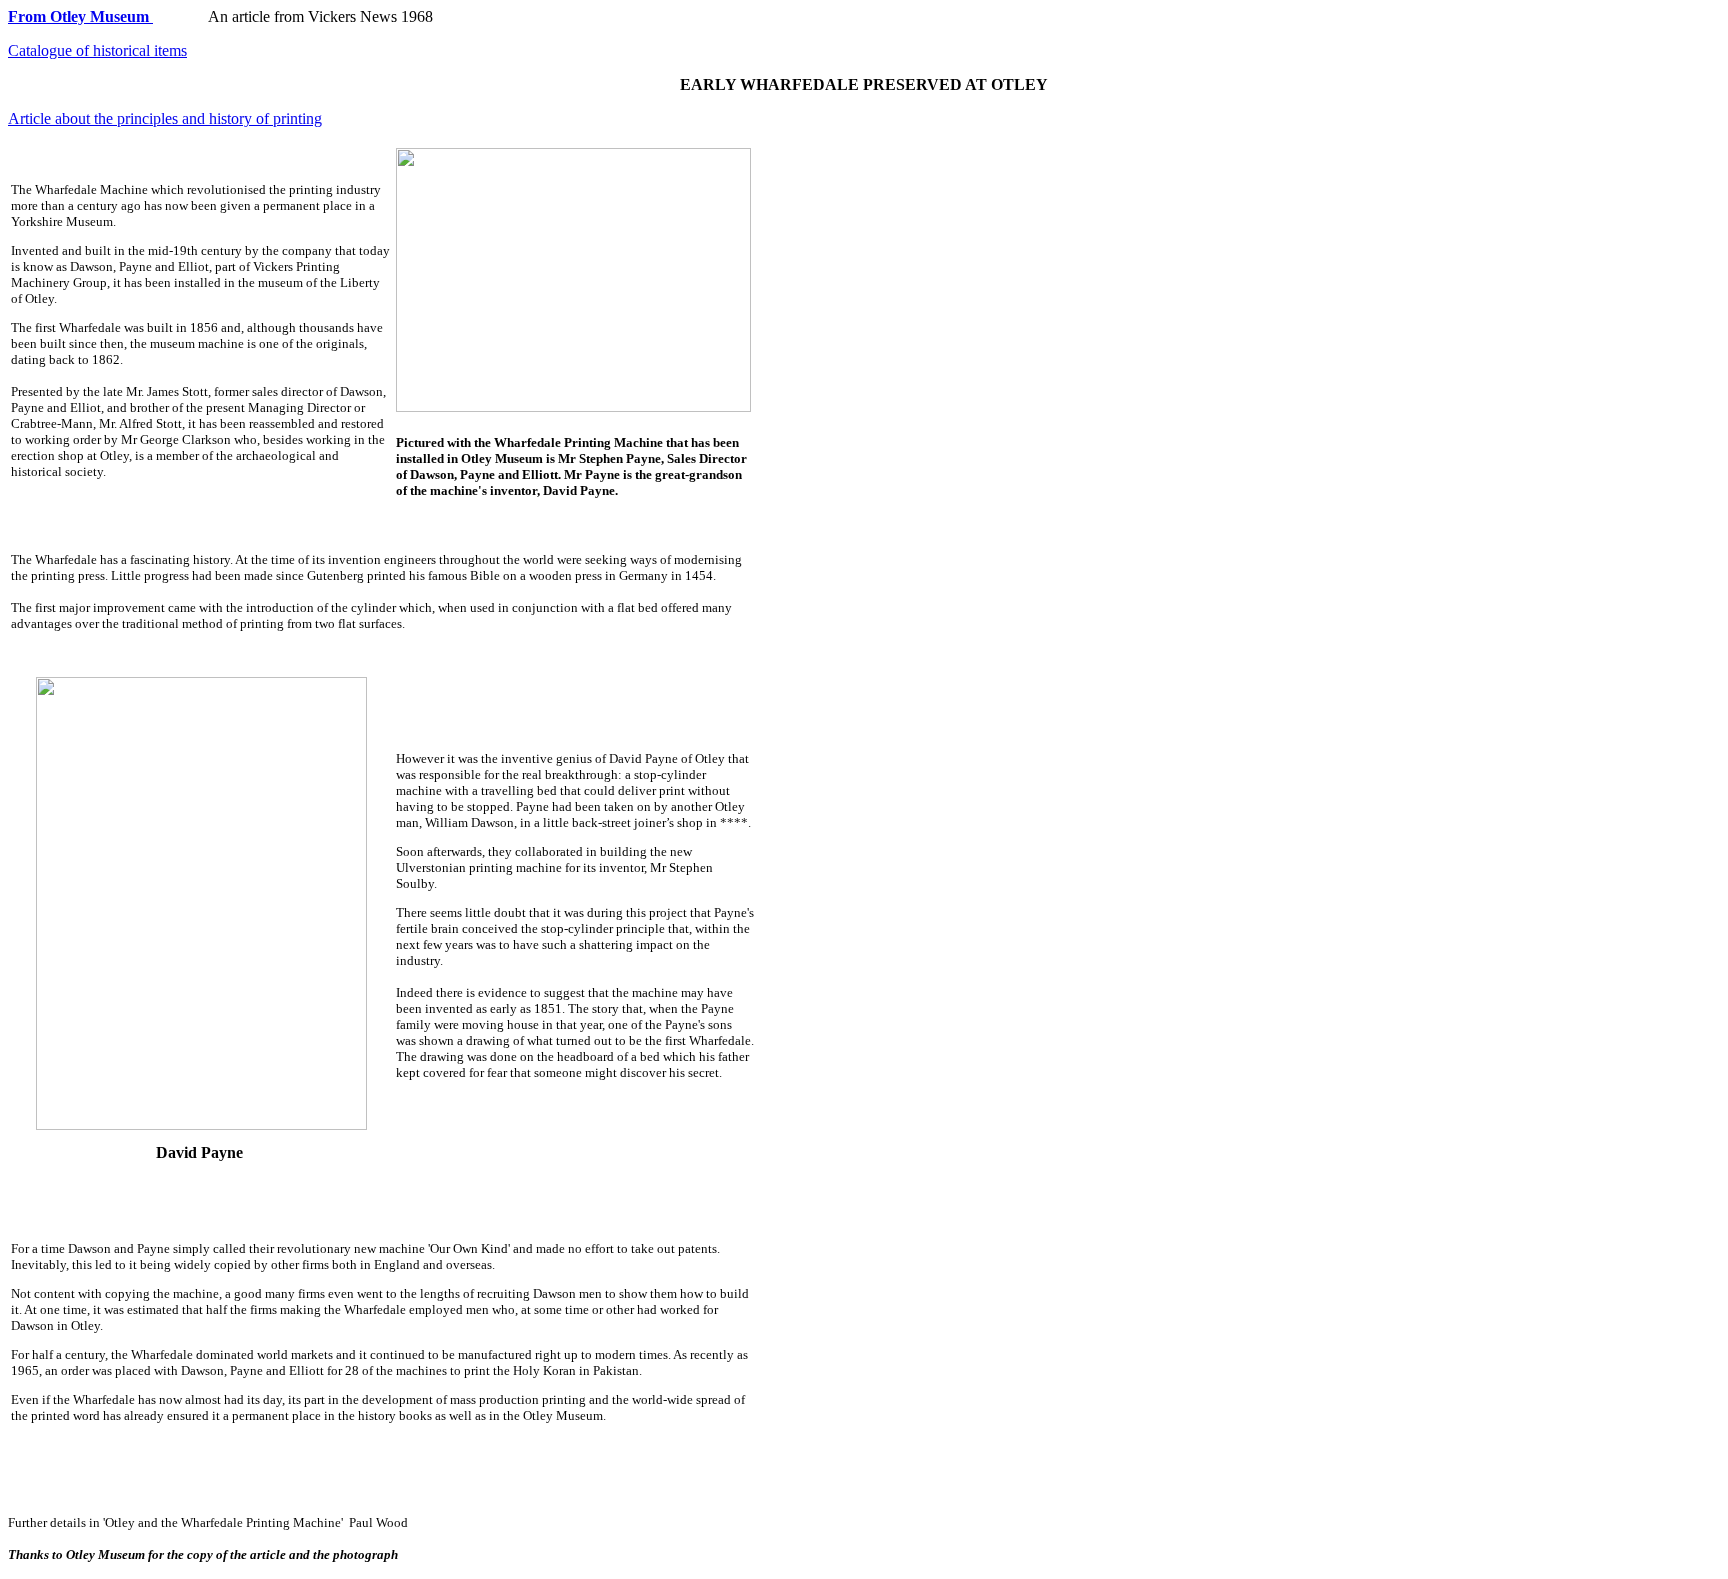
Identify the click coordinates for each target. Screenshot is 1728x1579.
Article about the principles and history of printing (165, 118)
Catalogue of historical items (97, 50)
